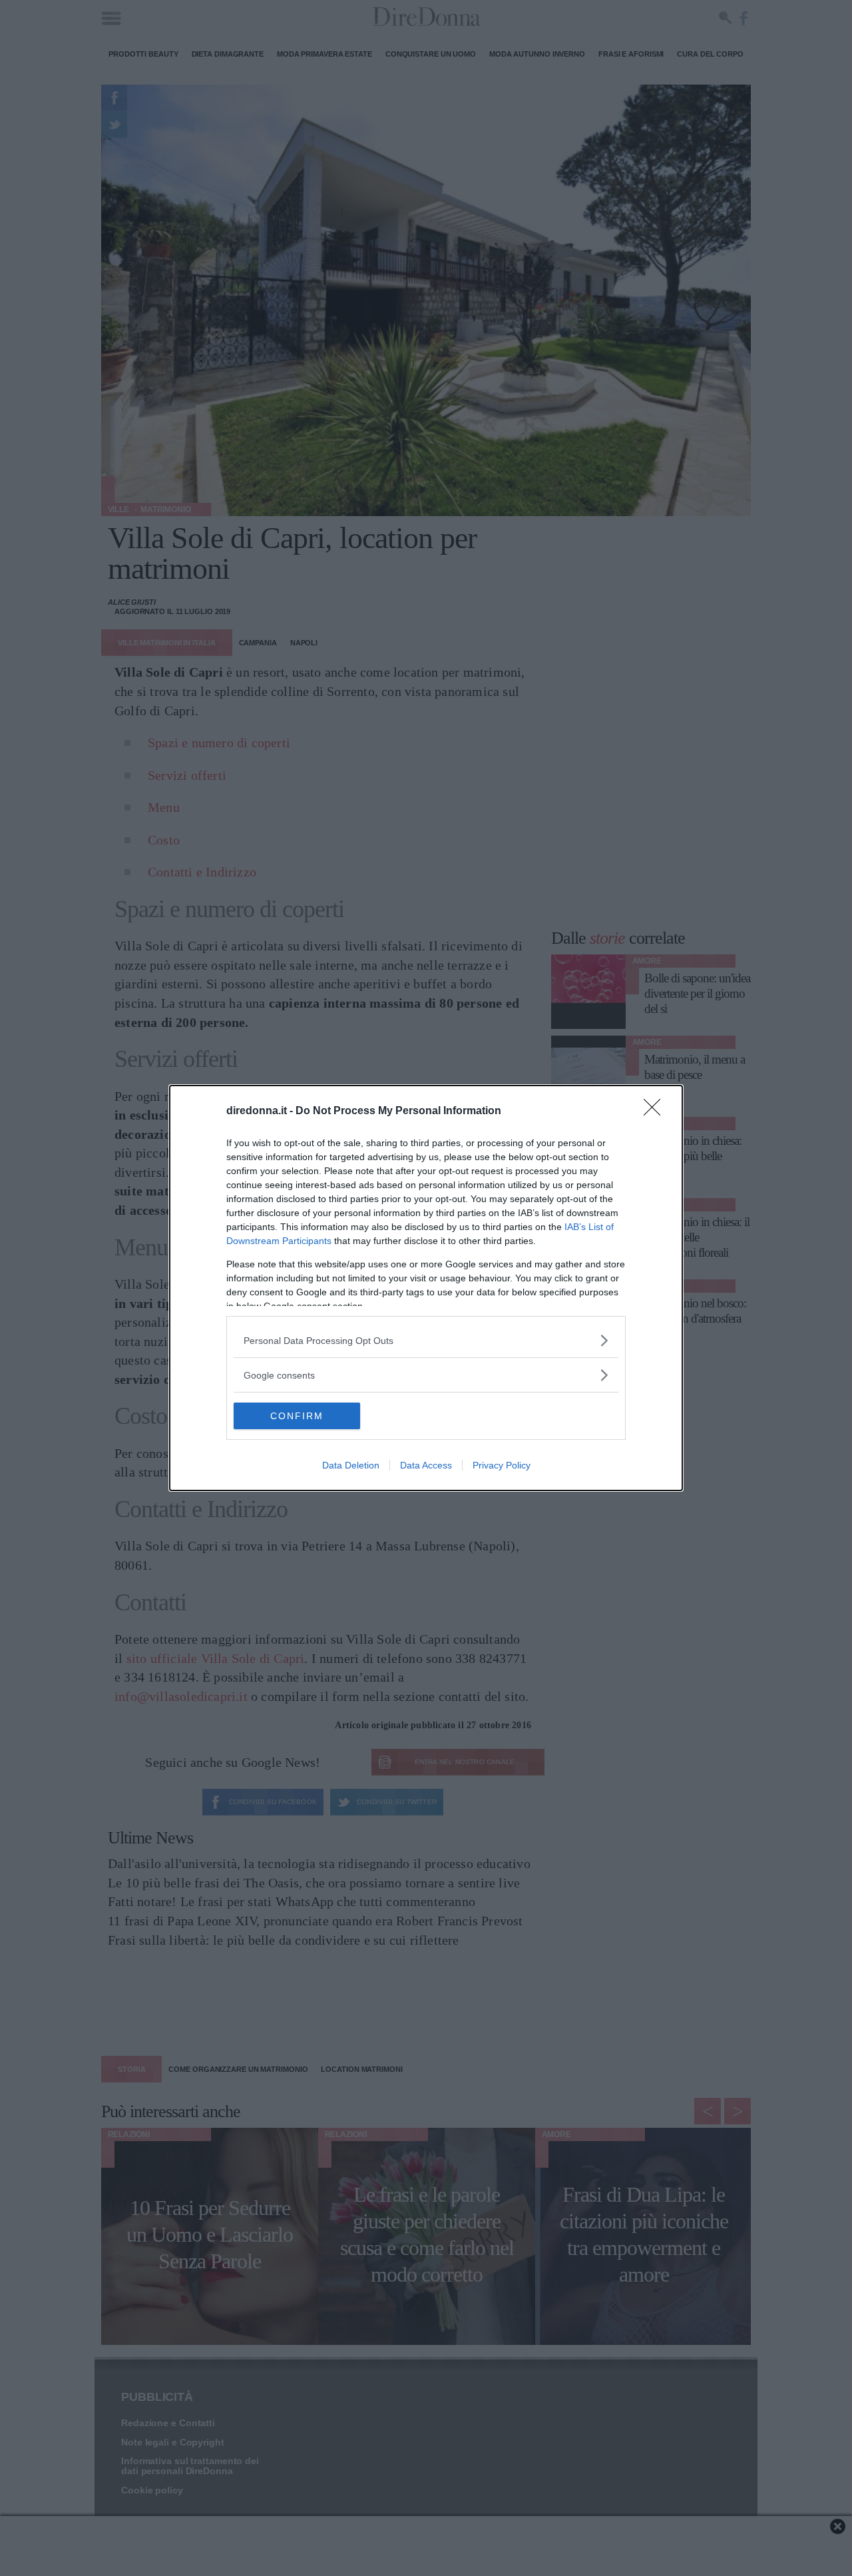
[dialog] (426, 1288)
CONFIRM (297, 1416)
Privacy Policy (502, 1465)
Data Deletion (351, 1465)
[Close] (656, 1112)
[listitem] (426, 1340)
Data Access (426, 1465)
